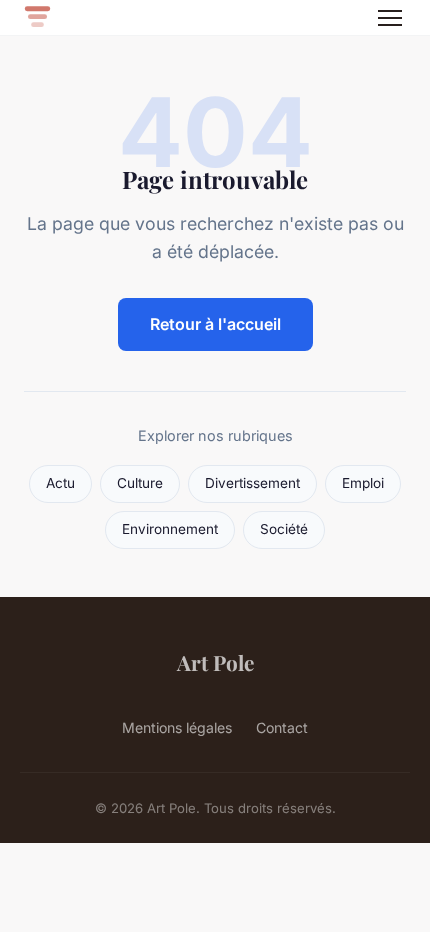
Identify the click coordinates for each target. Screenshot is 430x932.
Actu (60, 483)
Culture (140, 483)
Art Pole (215, 662)
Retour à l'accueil (215, 324)
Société (284, 529)
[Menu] (390, 18)
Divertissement (252, 483)
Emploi (363, 483)
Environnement (170, 529)
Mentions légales (177, 727)
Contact (282, 727)
